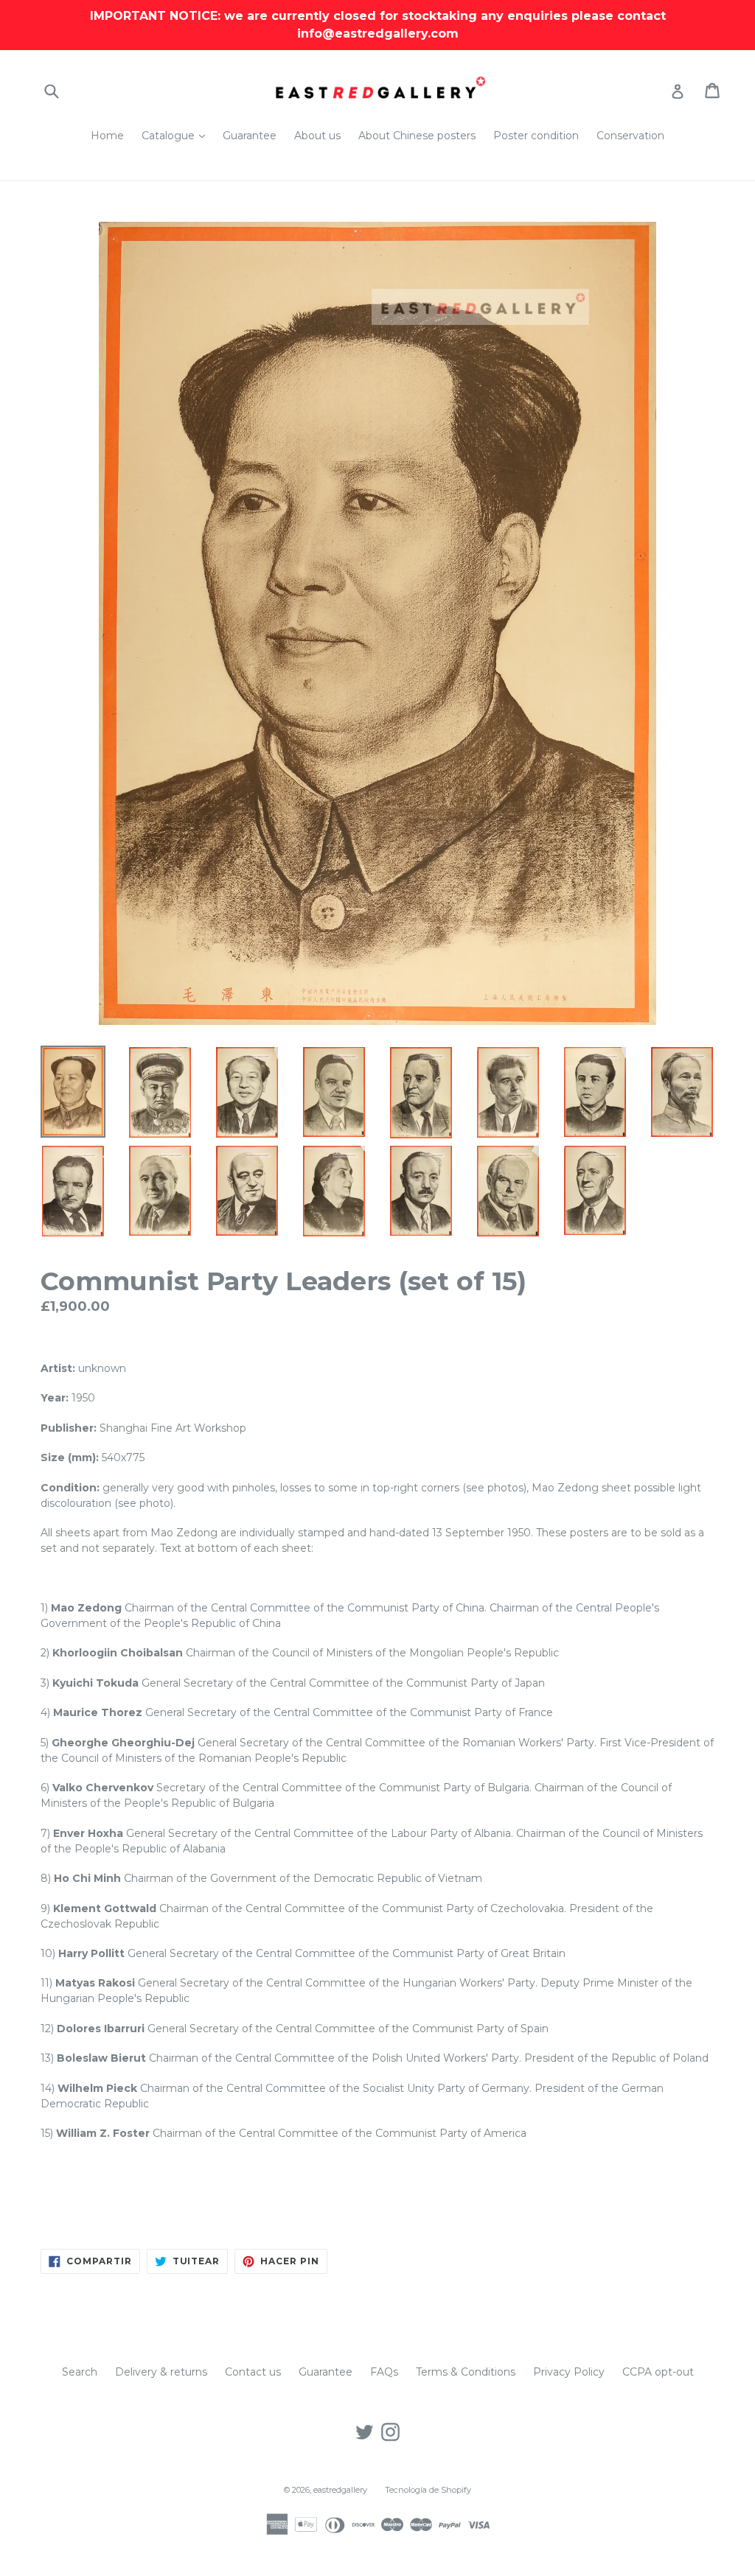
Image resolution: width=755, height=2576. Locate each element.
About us (317, 136)
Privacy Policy (569, 2372)
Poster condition (536, 136)
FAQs (384, 2372)
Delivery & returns (161, 2372)
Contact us (253, 2372)
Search (80, 2372)
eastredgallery (340, 2490)
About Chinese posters (417, 136)
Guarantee (250, 136)
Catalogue (177, 135)
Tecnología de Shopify (428, 2490)
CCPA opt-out (658, 2372)
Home (107, 136)
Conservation (630, 136)
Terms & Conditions (466, 2372)
